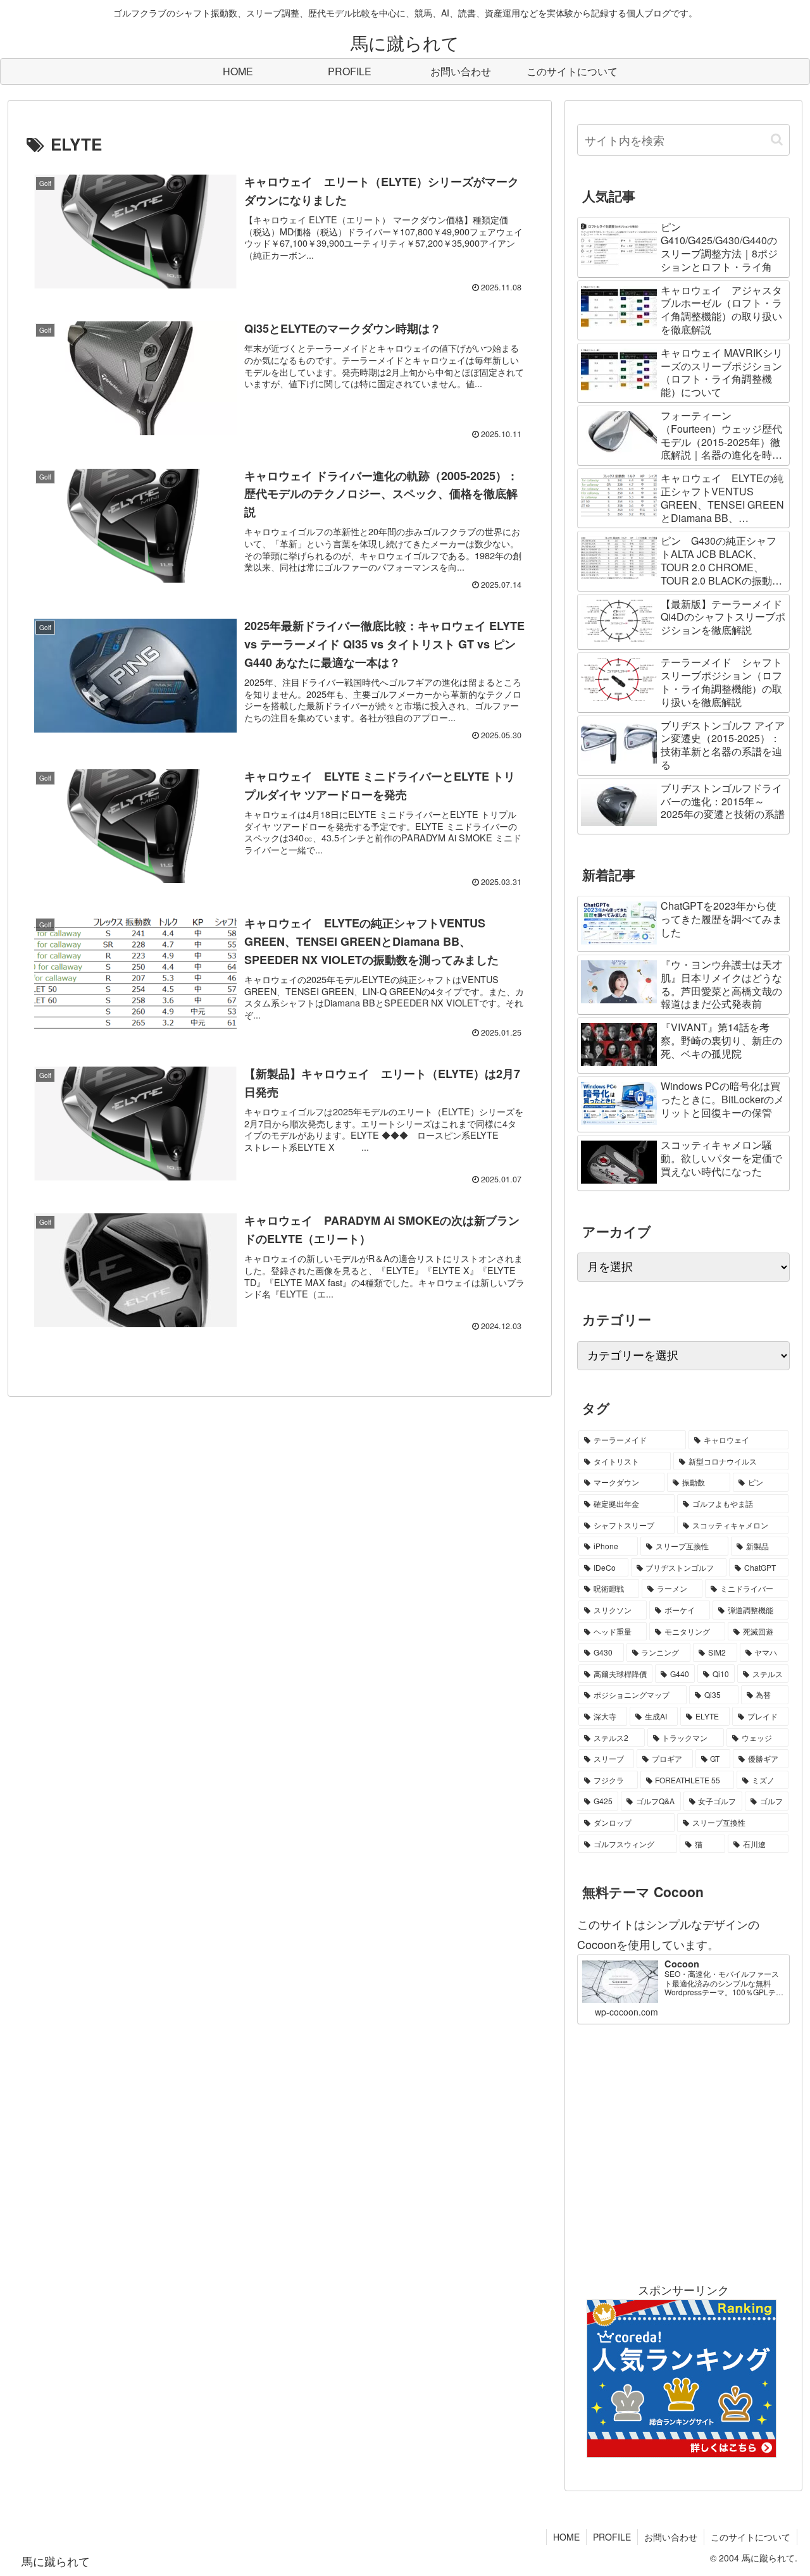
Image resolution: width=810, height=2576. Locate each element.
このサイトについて (751, 2537)
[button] (777, 139)
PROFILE (612, 2537)
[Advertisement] (683, 2152)
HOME (566, 2537)
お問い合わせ (671, 2537)
